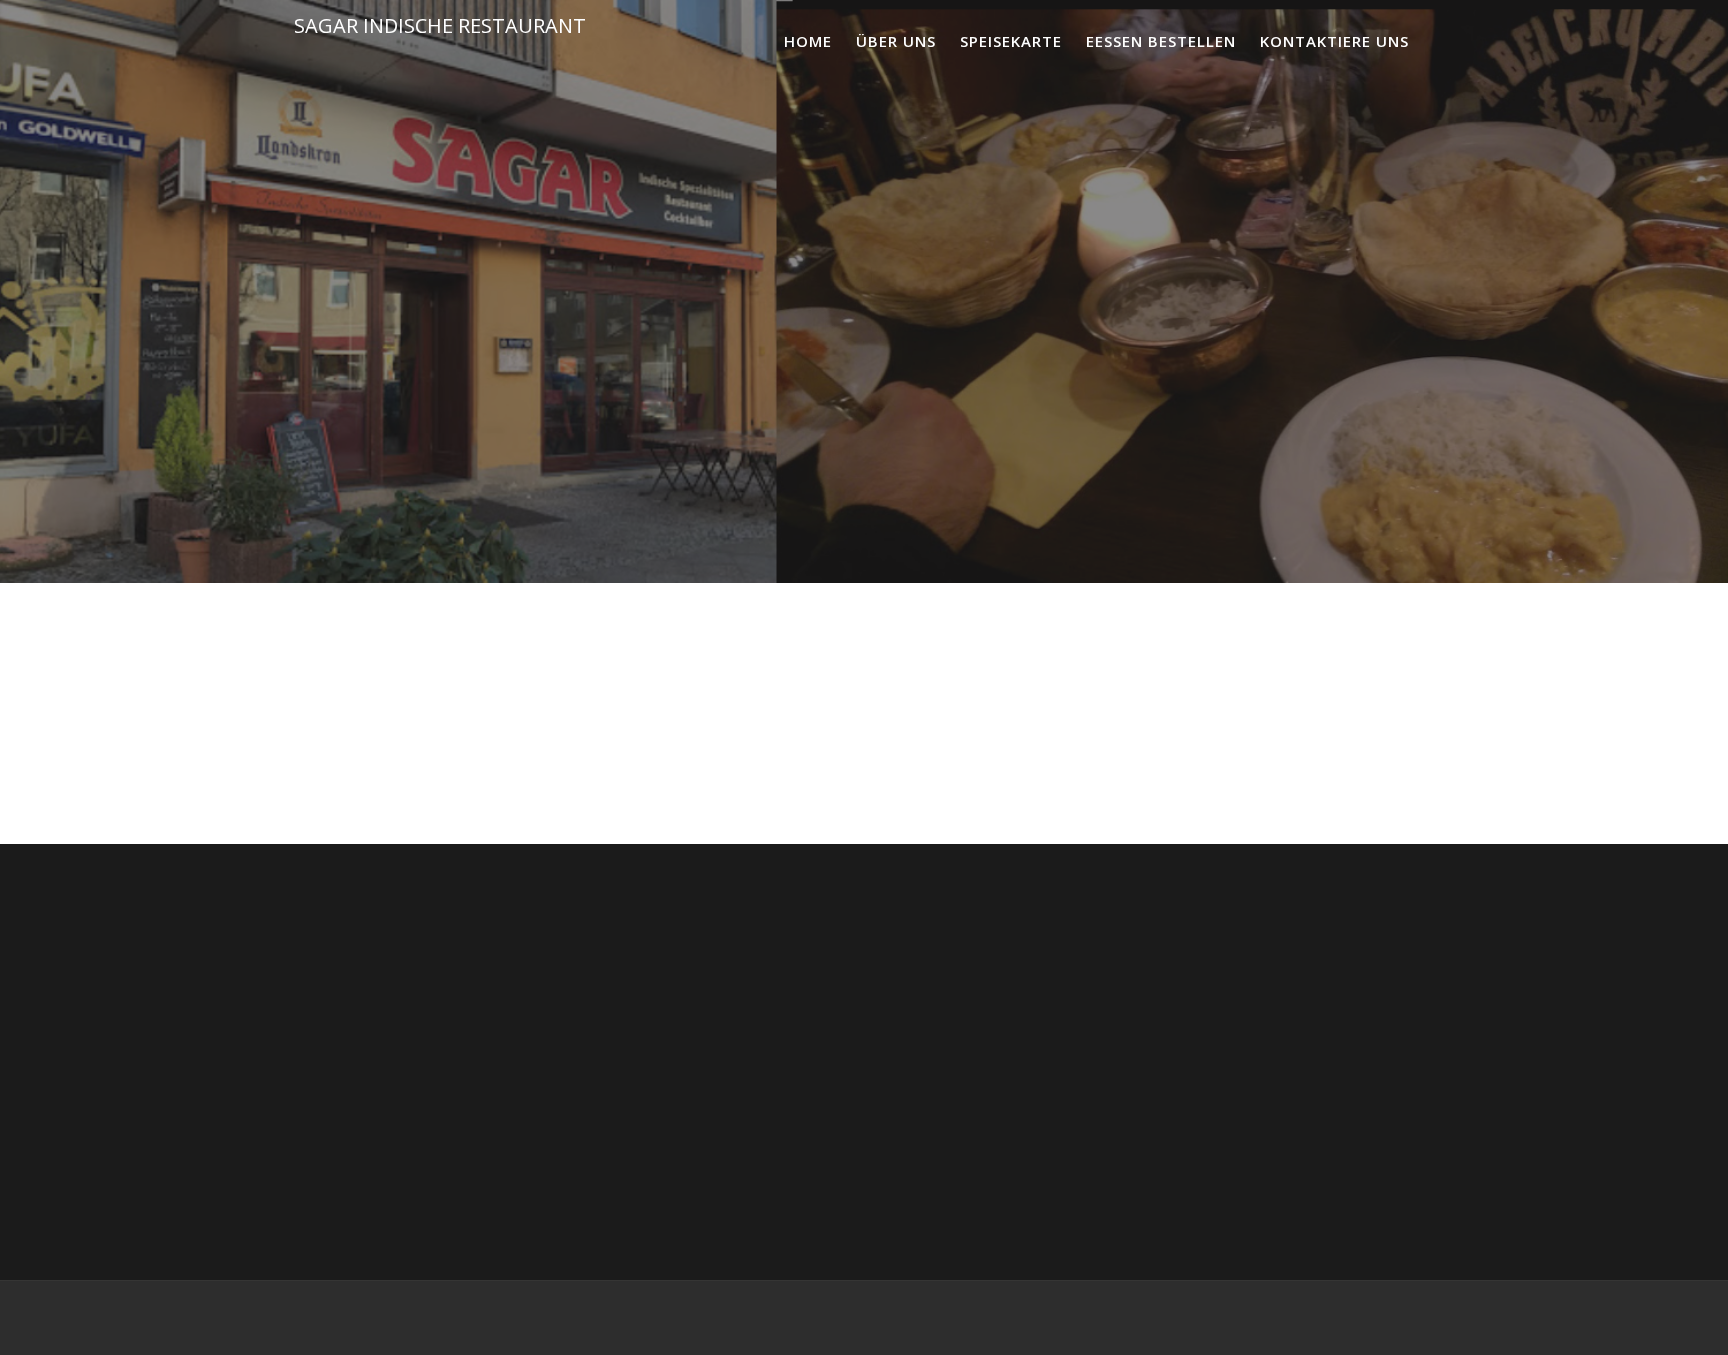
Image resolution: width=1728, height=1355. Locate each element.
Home (808, 41)
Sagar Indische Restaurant (440, 25)
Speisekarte (1011, 41)
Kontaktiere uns (1334, 41)
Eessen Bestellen (1161, 41)
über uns (896, 41)
